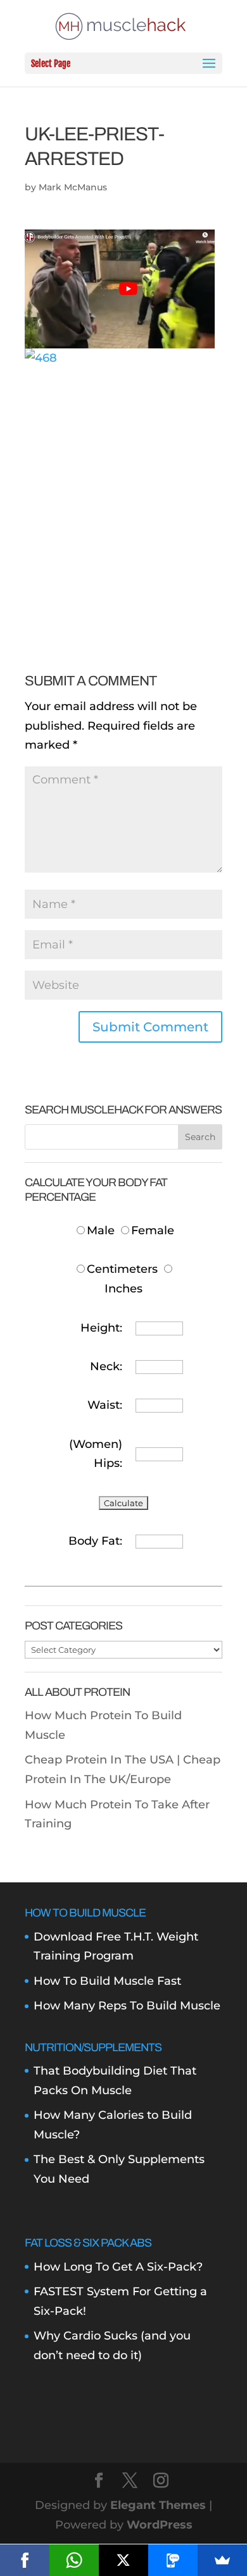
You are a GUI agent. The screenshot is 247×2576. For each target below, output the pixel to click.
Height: (101, 1328)
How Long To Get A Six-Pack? (118, 2267)
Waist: (105, 1405)
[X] (123, 2560)
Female (153, 1230)
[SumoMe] (222, 2560)
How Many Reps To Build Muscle (127, 2006)
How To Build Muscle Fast (107, 1981)
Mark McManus (73, 187)
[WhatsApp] (74, 2560)
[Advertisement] (123, 491)
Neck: (106, 1366)
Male (102, 1230)
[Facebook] (25, 2560)
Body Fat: (95, 1541)
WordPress (160, 2525)
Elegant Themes (158, 2505)
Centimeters (122, 1269)
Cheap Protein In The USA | (104, 1760)
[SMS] (173, 2560)
